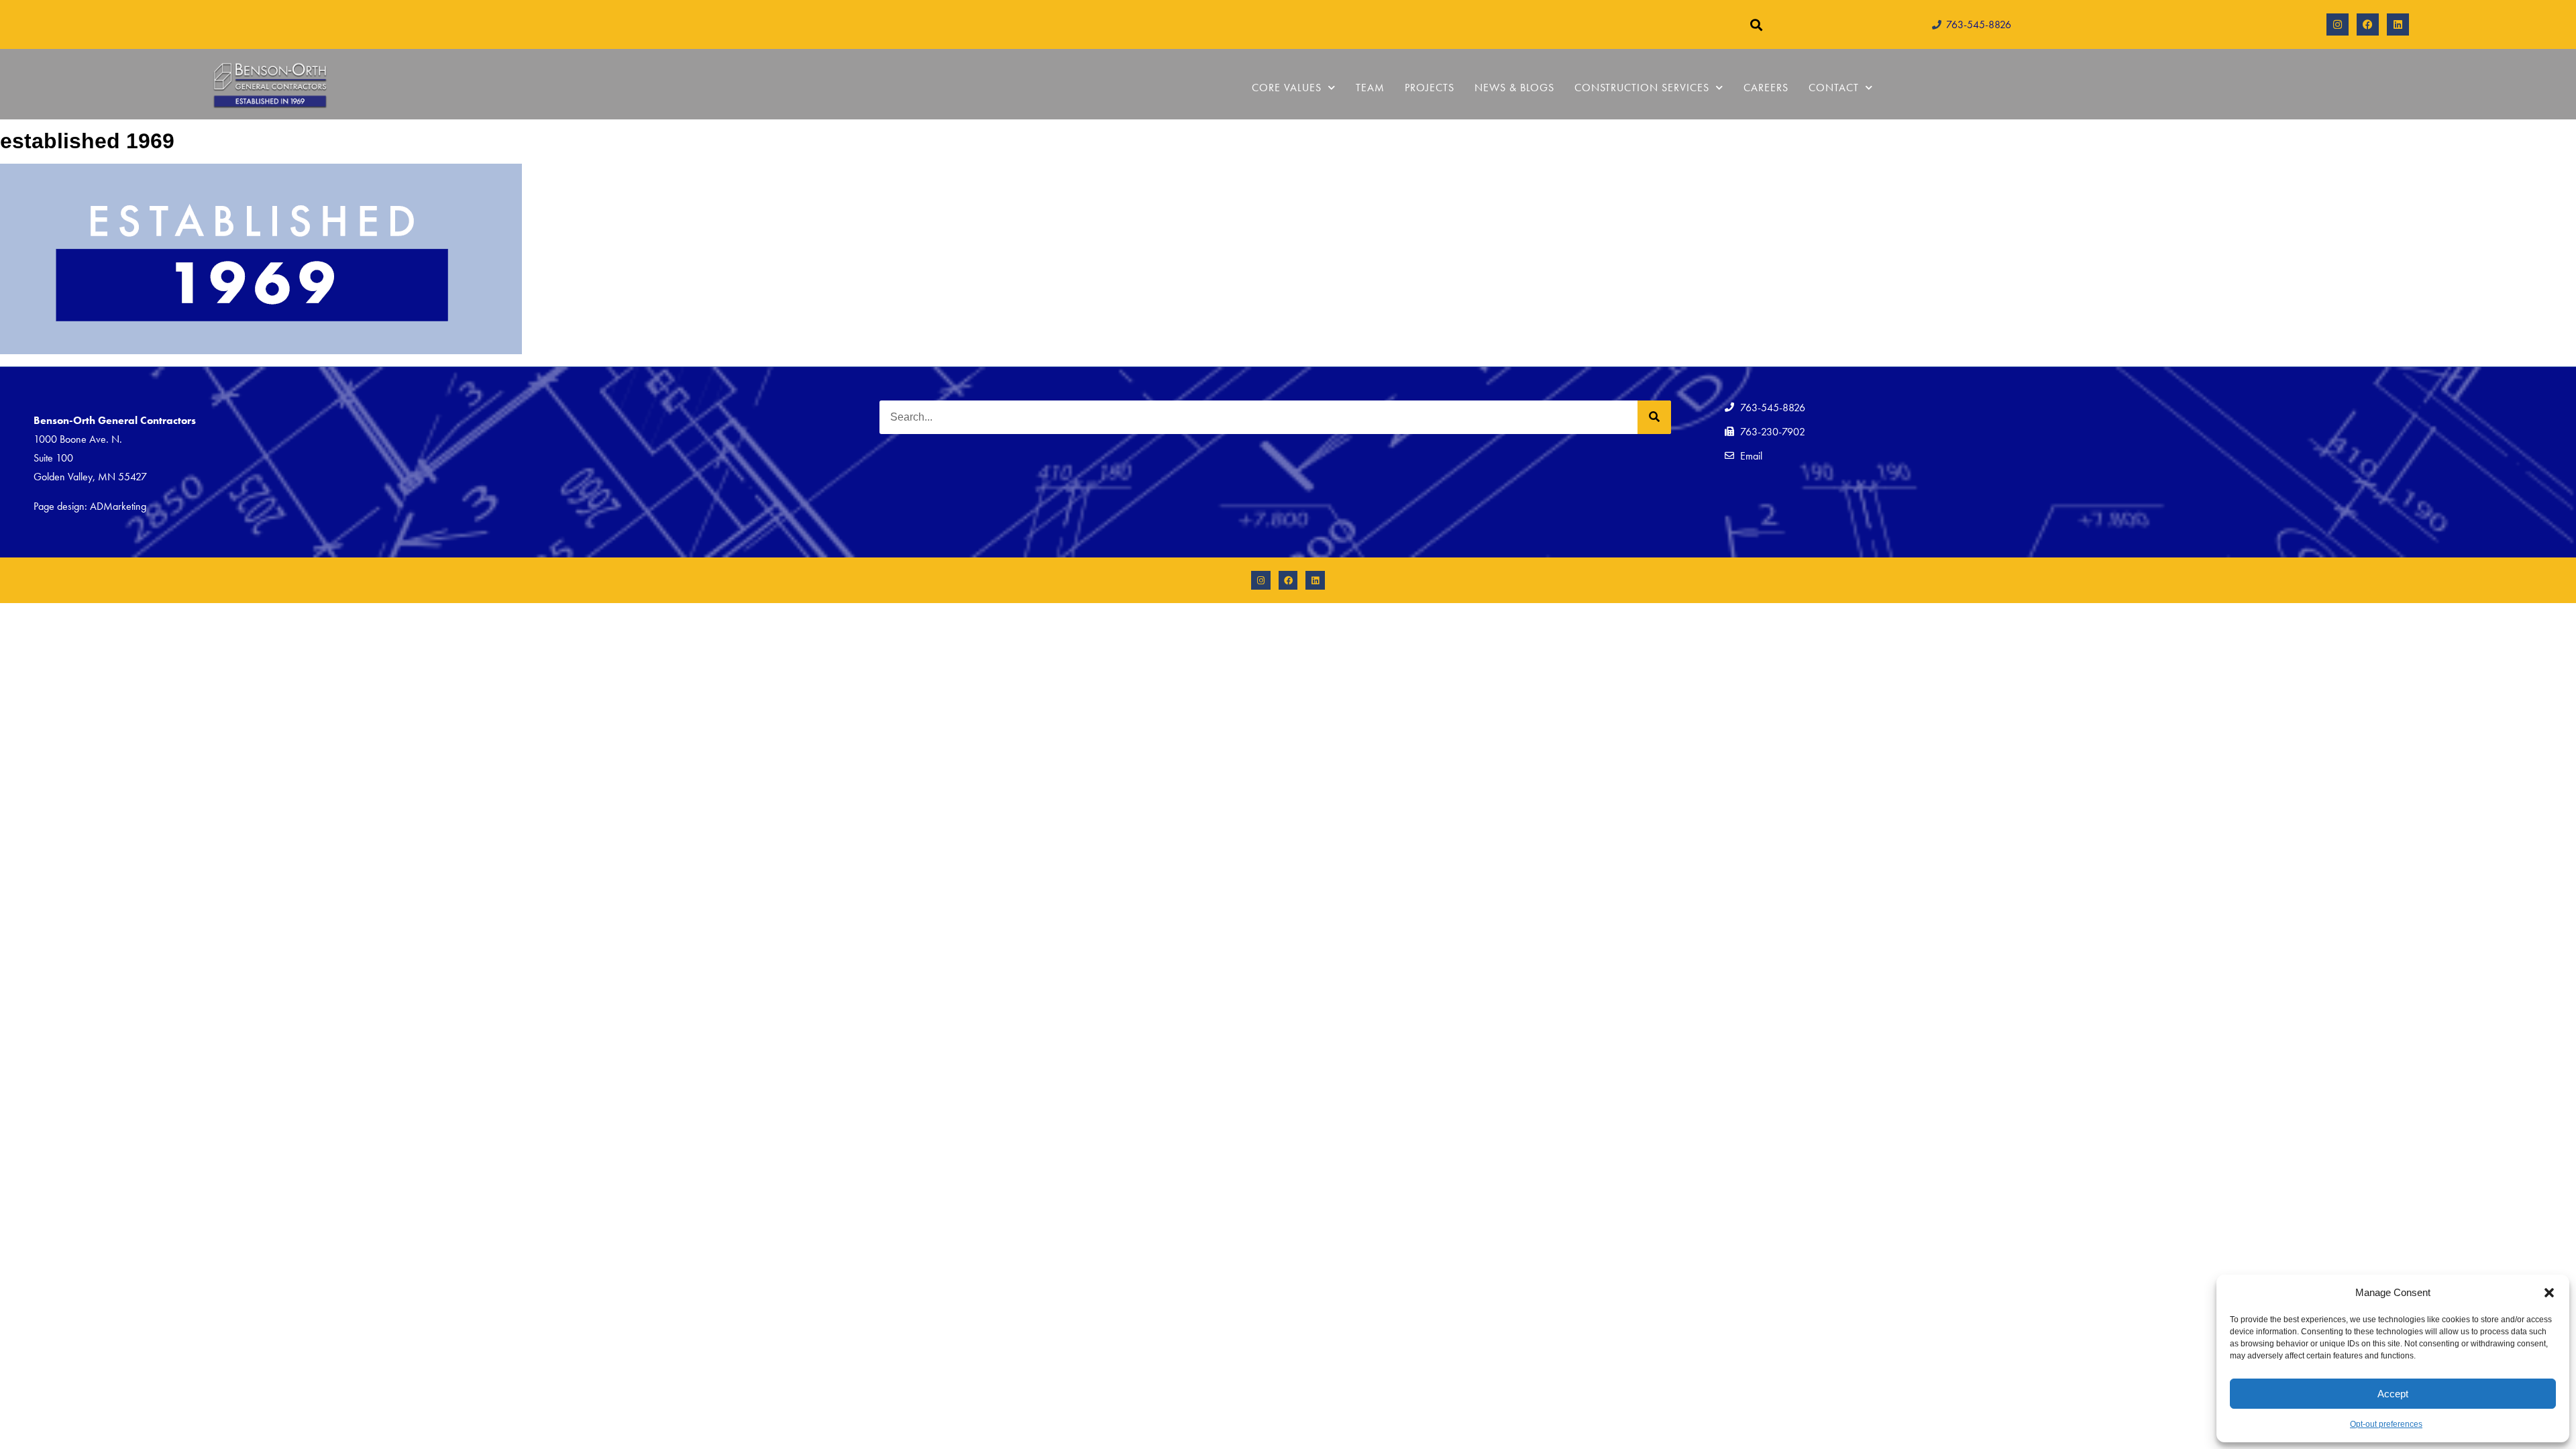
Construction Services (1642, 88)
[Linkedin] (2398, 24)
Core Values (1287, 88)
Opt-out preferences (2386, 1424)
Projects (1430, 88)
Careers (1766, 88)
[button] (2549, 1293)
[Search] (1654, 417)
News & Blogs (1514, 88)
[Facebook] (2368, 24)
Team (1370, 88)
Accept (2393, 1394)
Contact (1834, 88)
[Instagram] (2338, 24)
